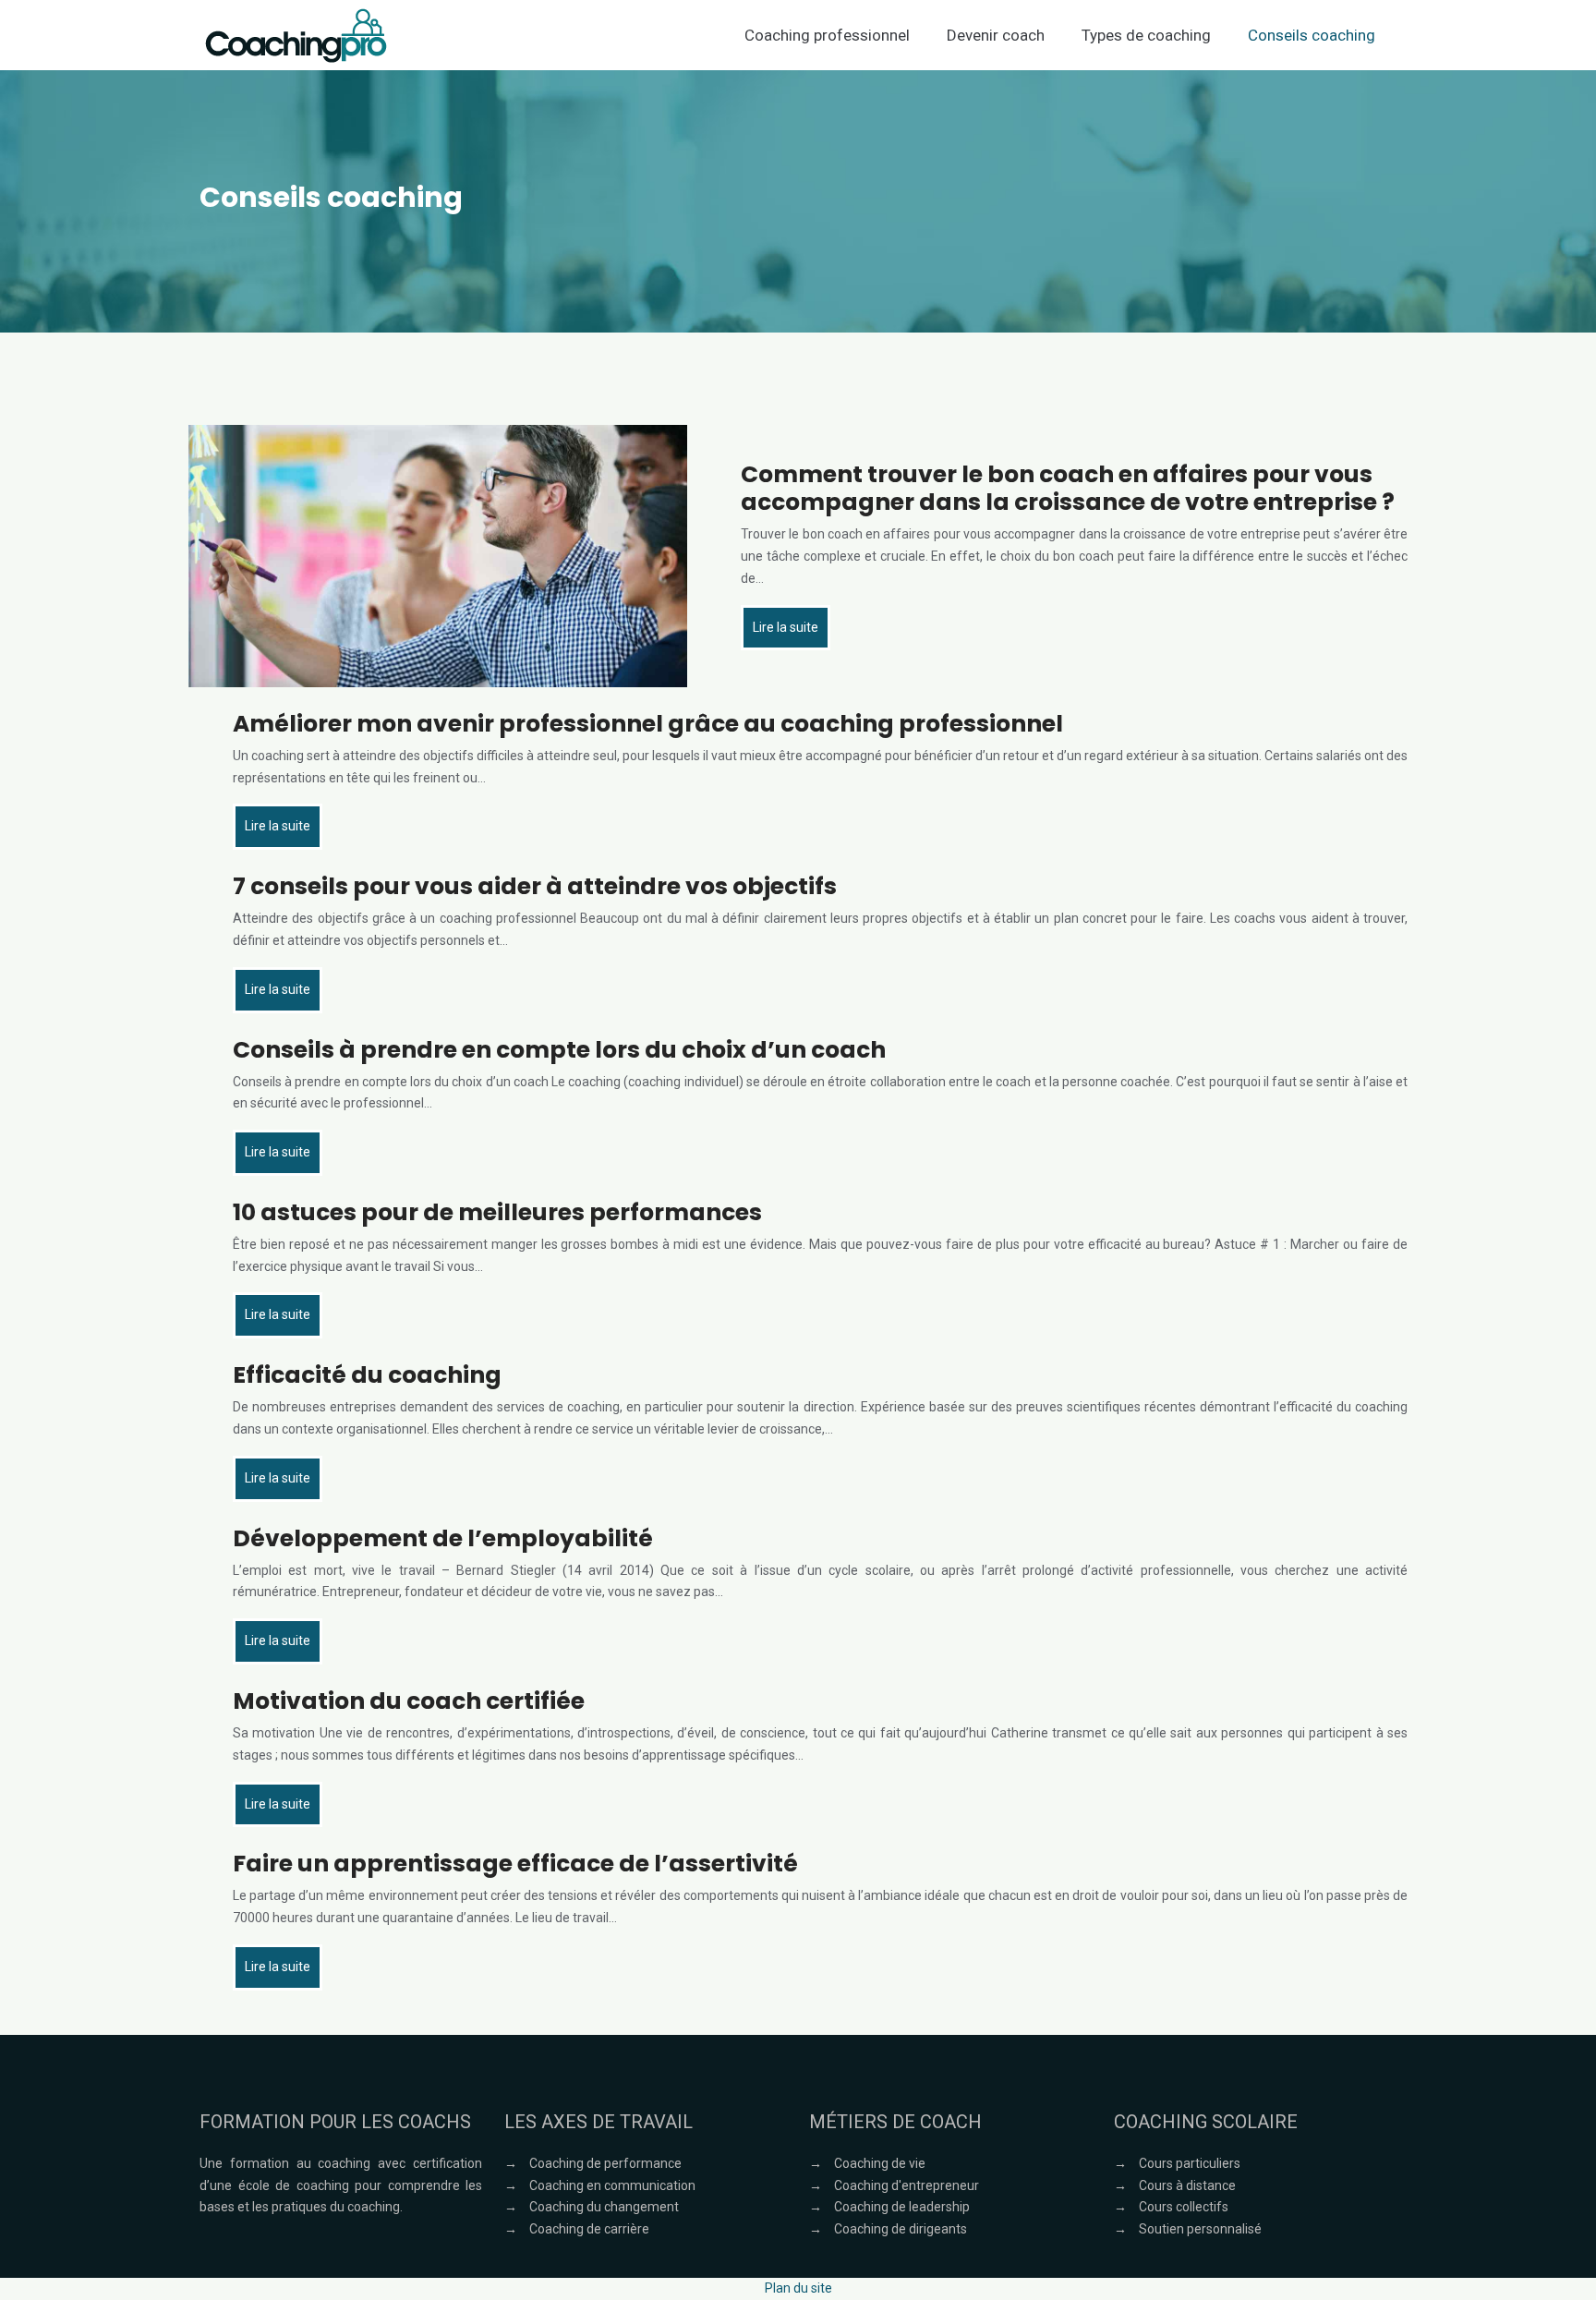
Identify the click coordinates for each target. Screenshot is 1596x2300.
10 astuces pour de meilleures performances (497, 1212)
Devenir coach (996, 35)
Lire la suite (786, 627)
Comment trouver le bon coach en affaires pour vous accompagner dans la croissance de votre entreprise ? (1068, 488)
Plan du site (798, 2288)
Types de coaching (1146, 35)
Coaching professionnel (827, 35)
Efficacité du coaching (367, 1375)
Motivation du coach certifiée (409, 1701)
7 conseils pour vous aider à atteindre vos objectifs (535, 886)
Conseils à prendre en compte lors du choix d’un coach (559, 1050)
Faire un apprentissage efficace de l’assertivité (515, 1864)
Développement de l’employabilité (443, 1538)
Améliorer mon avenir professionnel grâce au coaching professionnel (648, 724)
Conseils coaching (1312, 35)
